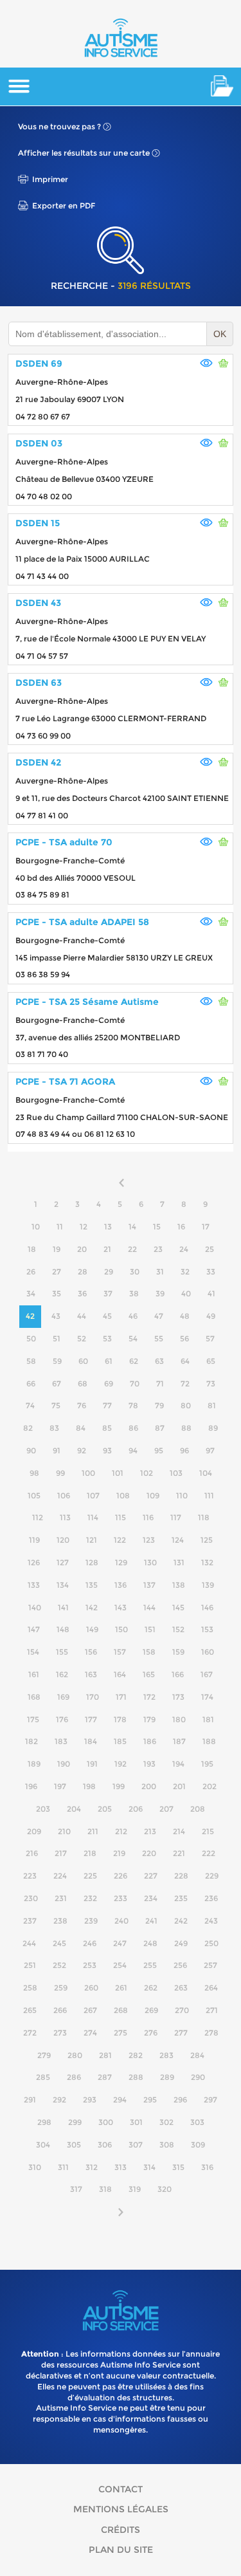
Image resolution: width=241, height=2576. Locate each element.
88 (186, 1428)
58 (31, 1361)
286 (74, 2077)
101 (118, 1473)
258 (30, 1988)
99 (60, 1473)
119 (34, 1540)
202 (210, 1786)
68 (83, 1384)
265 (30, 2010)
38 (134, 1293)
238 (60, 1921)
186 (150, 1741)
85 (107, 1428)
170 (93, 1697)
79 (159, 1405)
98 (34, 1473)
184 (91, 1741)
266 (60, 2010)
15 (157, 1227)
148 (63, 1629)
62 (134, 1361)
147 (34, 1629)
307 (136, 2145)
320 (165, 2189)
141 (63, 1607)
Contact (121, 2489)
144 (149, 1607)
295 (150, 2100)
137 (149, 1585)
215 (208, 1831)
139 (208, 1585)
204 (74, 1809)
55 (159, 1339)
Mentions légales (121, 2509)
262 (151, 1988)
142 (92, 1607)
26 (31, 1272)
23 (158, 1249)
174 (207, 1697)
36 (82, 1293)
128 (92, 1562)
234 (151, 1898)
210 (64, 1831)
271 (212, 2010)
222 (209, 1853)
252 (59, 1965)
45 (107, 1316)
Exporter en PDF (64, 206)
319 (135, 2189)
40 (186, 1293)
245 (59, 1943)
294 (120, 2100)
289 (167, 2077)
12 (84, 1227)
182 (31, 1741)
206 (136, 1809)
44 (82, 1316)
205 (105, 1809)
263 (181, 1988)
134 (63, 1585)
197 (60, 1786)
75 (56, 1405)
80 (186, 1405)
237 (30, 1921)
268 (121, 2010)
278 (211, 2033)
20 (82, 1249)
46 (133, 1316)
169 (63, 1697)
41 (211, 1293)
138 (179, 1585)
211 (93, 1831)
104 (206, 1473)
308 (167, 2145)
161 (34, 1674)
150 (121, 1629)
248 (150, 1943)
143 (121, 1607)
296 (180, 2100)
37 (108, 1293)
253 (90, 1965)
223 (30, 1876)
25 (210, 1249)
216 (32, 1853)
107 (93, 1495)
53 (107, 1339)
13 (108, 1227)
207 (166, 1809)
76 (82, 1405)
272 (30, 2033)
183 (61, 1741)
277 (181, 2033)
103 (176, 1473)
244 (29, 1943)
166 (178, 1674)
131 (179, 1562)
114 (93, 1517)
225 (90, 1876)
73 (211, 1384)
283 (166, 2055)
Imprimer (50, 179)
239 (91, 1921)
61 (109, 1361)
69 (109, 1384)
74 (30, 1405)
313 (121, 2167)
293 (90, 2100)
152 (178, 1629)
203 (43, 1809)
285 (43, 2077)
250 (211, 1943)
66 (31, 1384)
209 (34, 1831)
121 (92, 1540)
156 (91, 1652)
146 (207, 1607)
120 (63, 1540)
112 (38, 1517)
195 (207, 1764)
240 (121, 1921)
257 (210, 1965)
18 (32, 1249)
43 (56, 1316)
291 (30, 2100)
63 (159, 1361)
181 (208, 1719)
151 (150, 1629)
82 (28, 1428)
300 (106, 2122)
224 (60, 1876)
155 (62, 1652)
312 (92, 2167)
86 (133, 1428)
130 (150, 1562)
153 (207, 1629)
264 (211, 1988)
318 (105, 2189)
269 (151, 2010)
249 (181, 1943)
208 (198, 1809)
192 (121, 1764)
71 (160, 1384)
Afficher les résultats (84, 153)
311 (63, 2167)
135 (92, 1585)
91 (57, 1450)
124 (178, 1540)
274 (90, 2033)
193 (149, 1764)
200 (149, 1786)
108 (123, 1495)
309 (198, 2145)
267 (90, 2010)
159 (178, 1652)
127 (63, 1562)
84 (81, 1428)
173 (178, 1697)
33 (211, 1272)
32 (185, 1272)
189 (34, 1764)
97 (210, 1450)
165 (149, 1674)
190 (64, 1764)
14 (132, 1227)
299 (75, 2122)
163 (91, 1674)
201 (179, 1786)
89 (213, 1428)
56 (184, 1339)
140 (35, 1607)
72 (185, 1384)
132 (207, 1562)
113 (65, 1517)
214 (179, 1831)
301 (136, 2122)
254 (120, 1965)
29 (109, 1272)
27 (57, 1272)
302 (166, 2122)
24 (184, 1249)
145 (178, 1607)
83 (54, 1428)
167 (207, 1674)
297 (210, 2100)
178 (120, 1719)
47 (159, 1316)
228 (181, 1876)
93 (107, 1450)
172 (149, 1697)
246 (90, 1943)
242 (181, 1921)
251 (30, 1965)
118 (204, 1517)
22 (132, 1249)
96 (184, 1450)
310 (35, 2167)
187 (179, 1741)
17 (206, 1227)
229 (212, 1876)
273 (60, 2033)
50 (31, 1339)
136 (121, 1585)
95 (159, 1450)
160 (208, 1652)
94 (133, 1450)
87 (160, 1428)
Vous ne (59, 126)
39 (160, 1293)
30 (135, 1272)
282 (136, 2055)
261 (121, 1988)
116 (148, 1517)
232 (90, 1898)
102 (147, 1473)
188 (209, 1741)
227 (151, 1876)
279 (44, 2055)
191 (92, 1764)
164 (120, 1674)
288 (136, 2077)
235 (181, 1898)
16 (181, 1227)
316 (207, 2167)
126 (34, 1562)
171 (121, 1697)
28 (83, 1272)
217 (61, 1853)
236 (211, 1898)
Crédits (121, 2530)
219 (119, 1853)
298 (44, 2122)
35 (57, 1293)
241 (151, 1921)
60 (83, 1361)
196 (31, 1786)
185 (120, 1741)
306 (105, 2145)
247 (120, 1943)
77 (107, 1405)
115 (121, 1517)
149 (92, 1629)
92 (82, 1450)
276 (151, 2033)
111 (209, 1495)
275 (121, 2033)
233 (121, 1898)
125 (207, 1540)
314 (149, 2167)
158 (149, 1652)
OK (220, 334)
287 (105, 2077)
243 (211, 1921)
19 (57, 1249)
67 (57, 1384)
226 (121, 1876)
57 (210, 1339)
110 (182, 1495)
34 (31, 1293)
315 (178, 2167)
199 (119, 1786)
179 (149, 1719)
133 (34, 1585)
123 (149, 1540)
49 (211, 1316)
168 (34, 1697)
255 (150, 1965)
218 (90, 1853)
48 (185, 1316)
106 (64, 1495)
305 (74, 2145)
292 (59, 2100)
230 (31, 1898)
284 (197, 2055)
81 (212, 1405)
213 (150, 1831)
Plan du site (121, 2550)
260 (91, 1988)
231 (61, 1898)
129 (121, 1562)
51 (57, 1339)
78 (133, 1405)
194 (178, 1764)
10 (36, 1227)
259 (61, 1988)
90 (31, 1450)
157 (120, 1652)
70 (135, 1384)
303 (197, 2122)
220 (149, 1853)
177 (91, 1719)
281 (105, 2055)
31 (160, 1272)
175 (33, 1719)
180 (179, 1719)
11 (60, 1227)
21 (107, 1249)
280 (75, 2055)
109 (153, 1495)
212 (121, 1831)
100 (88, 1473)
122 (120, 1540)
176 (62, 1719)
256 (180, 1965)
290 (198, 2077)
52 (82, 1339)
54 (133, 1339)
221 (179, 1853)
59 (57, 1361)
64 (185, 1361)
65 (211, 1361)
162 (62, 1674)
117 (176, 1517)
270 (182, 2010)
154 (33, 1652)
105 (34, 1495)
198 (89, 1786)
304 (43, 2145)
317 (76, 2189)
